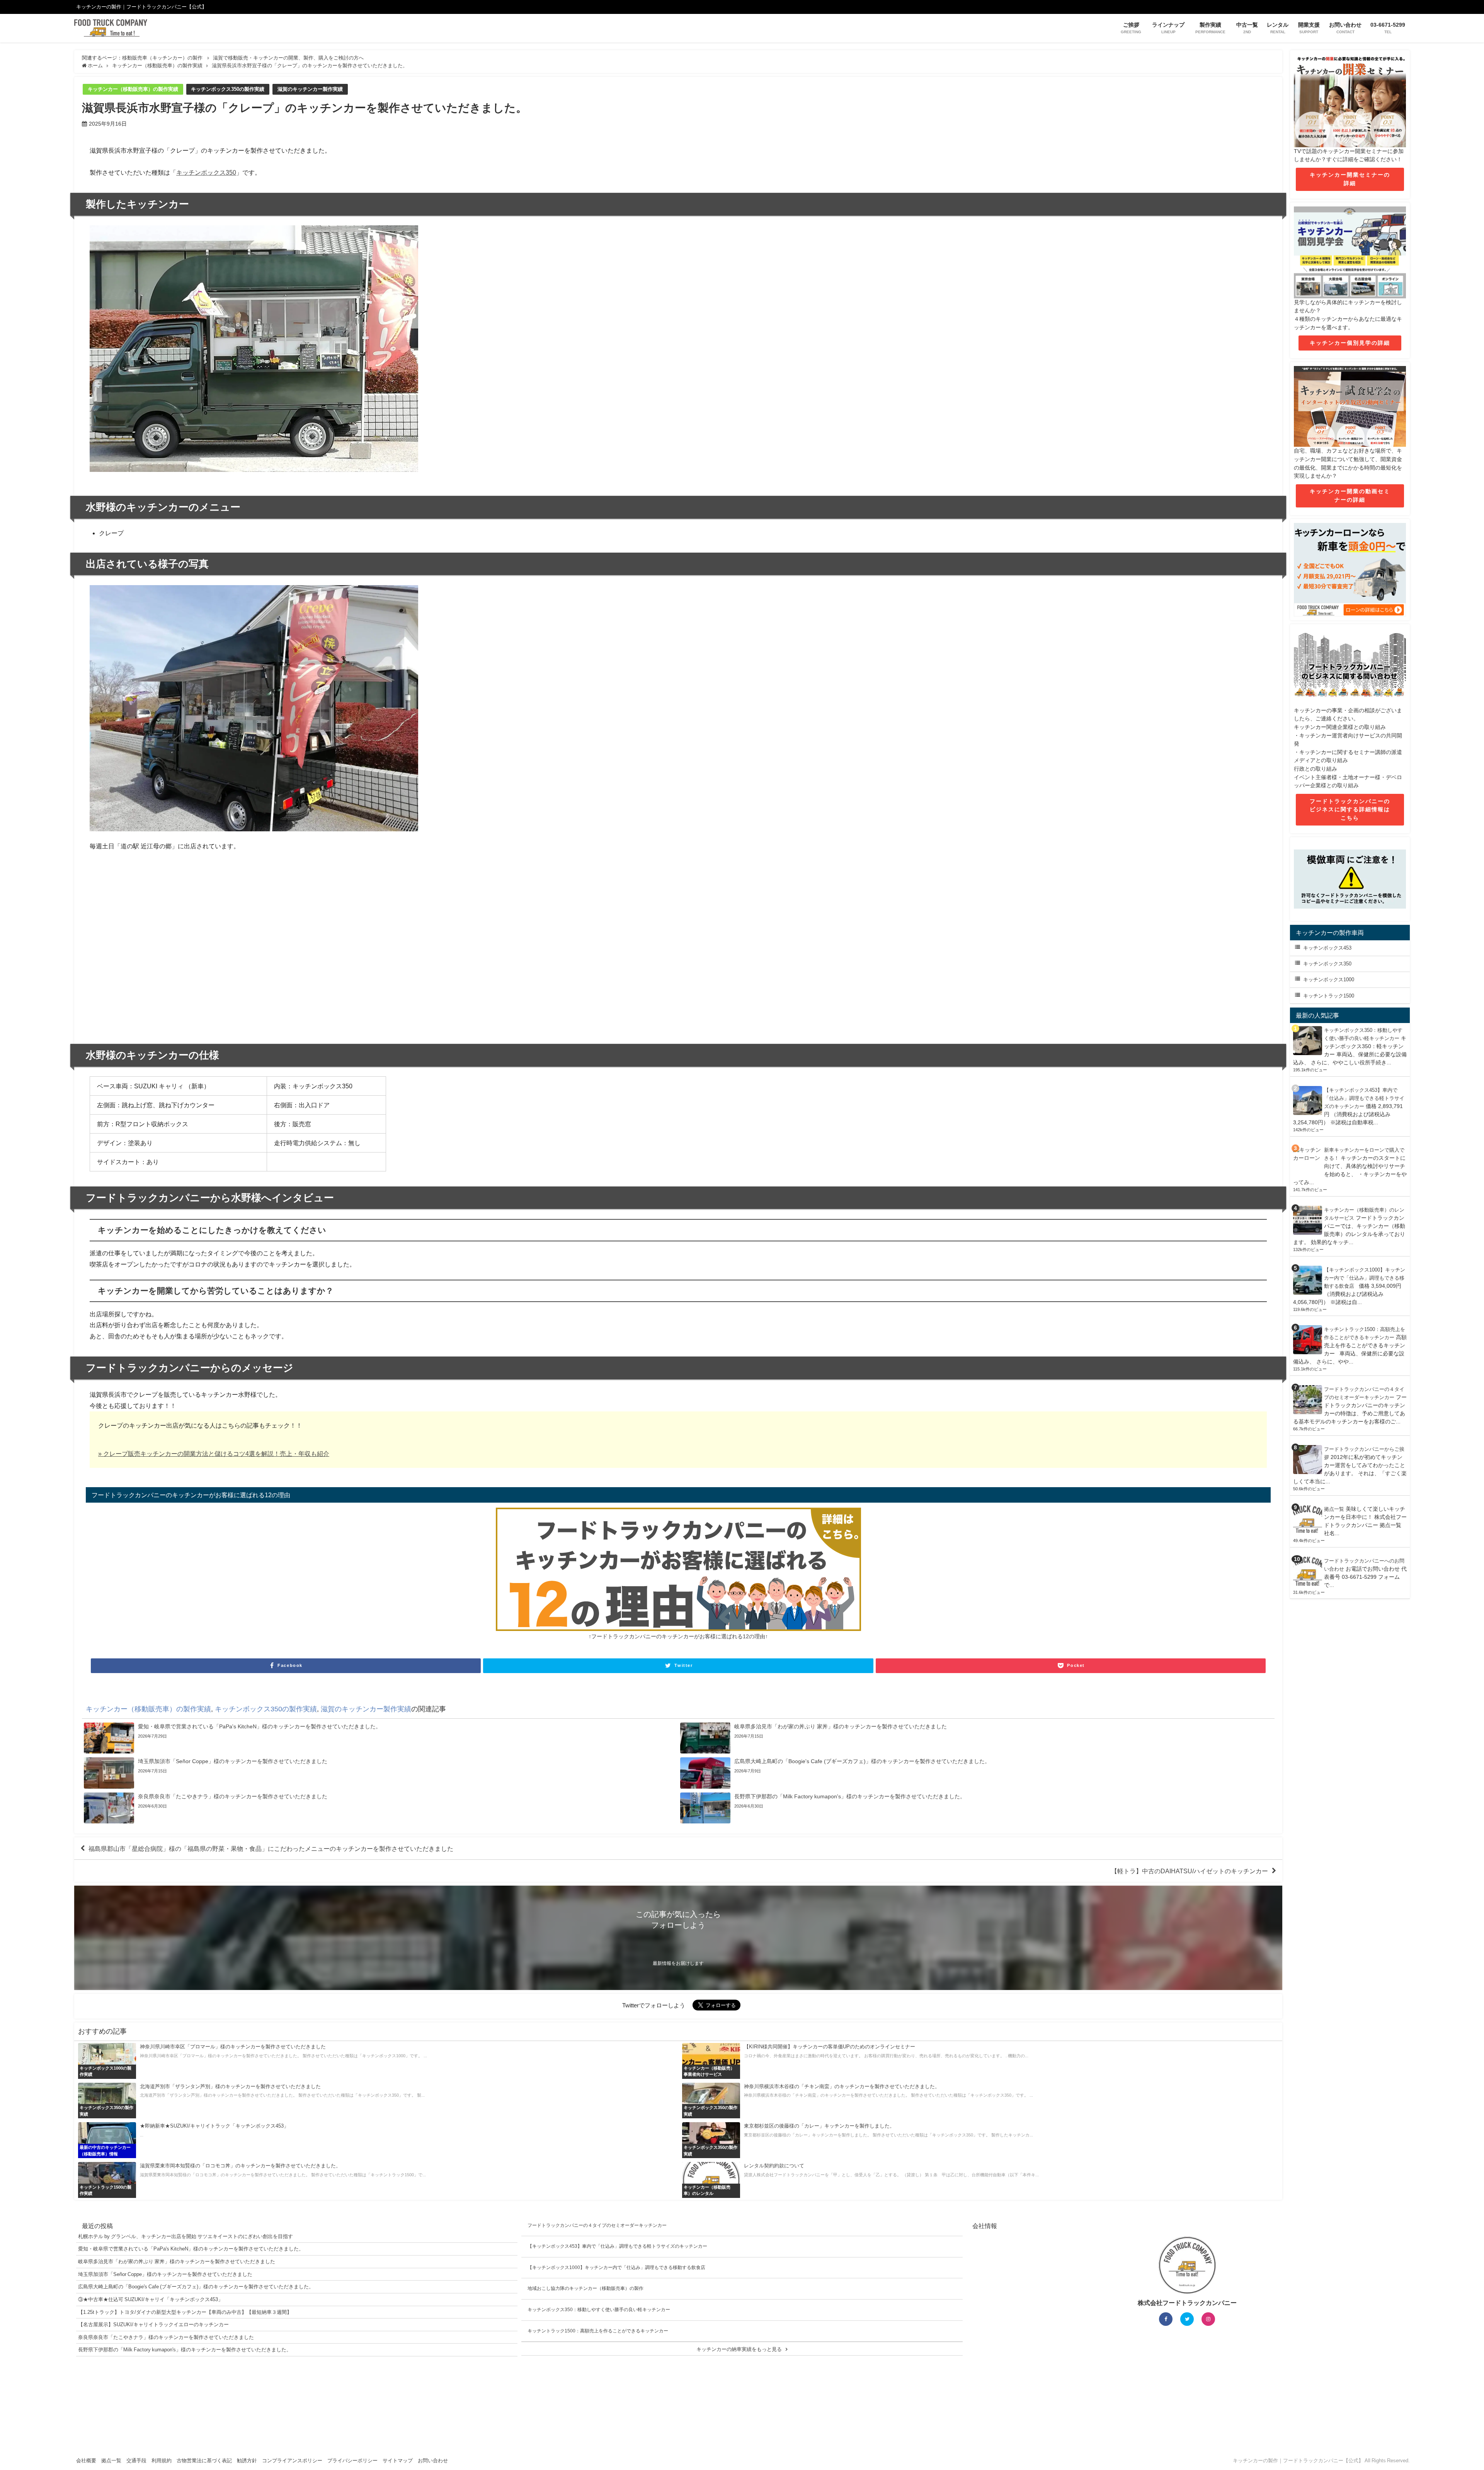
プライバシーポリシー (352, 2461)
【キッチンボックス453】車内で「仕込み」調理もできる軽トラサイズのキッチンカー (1364, 1098)
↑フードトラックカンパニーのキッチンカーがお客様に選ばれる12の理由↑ (678, 1636)
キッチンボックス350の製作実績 (228, 89)
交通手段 (136, 2461)
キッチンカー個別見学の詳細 (1350, 343)
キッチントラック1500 (1329, 996)
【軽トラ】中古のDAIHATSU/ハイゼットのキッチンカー (1190, 1871)
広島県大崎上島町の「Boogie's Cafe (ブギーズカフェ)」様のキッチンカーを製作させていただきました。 (196, 2287)
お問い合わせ (433, 2461)
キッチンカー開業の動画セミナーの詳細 (1350, 495)
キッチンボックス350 (206, 172)
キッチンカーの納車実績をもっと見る (739, 2349)
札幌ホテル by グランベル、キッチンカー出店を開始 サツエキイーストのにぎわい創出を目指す (185, 2236)
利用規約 (162, 2461)
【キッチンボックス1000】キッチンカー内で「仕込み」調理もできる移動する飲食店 (1365, 1278)
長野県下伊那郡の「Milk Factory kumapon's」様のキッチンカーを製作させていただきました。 (185, 2350)
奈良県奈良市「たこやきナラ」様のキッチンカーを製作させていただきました (166, 2337)
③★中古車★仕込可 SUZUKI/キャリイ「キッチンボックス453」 (151, 2299)
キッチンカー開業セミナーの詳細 (1350, 179)
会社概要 (86, 2461)
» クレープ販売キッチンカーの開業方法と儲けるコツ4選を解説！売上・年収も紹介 (214, 1454)
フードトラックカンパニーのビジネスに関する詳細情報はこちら (1350, 809)
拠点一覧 (1334, 1509)
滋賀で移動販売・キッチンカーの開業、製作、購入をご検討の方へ (288, 58)
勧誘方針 (247, 2461)
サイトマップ (398, 2461)
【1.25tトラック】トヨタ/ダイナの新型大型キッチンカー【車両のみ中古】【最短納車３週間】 (185, 2312)
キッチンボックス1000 (1329, 980)
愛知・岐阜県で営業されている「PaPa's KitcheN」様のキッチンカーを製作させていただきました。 (191, 2249)
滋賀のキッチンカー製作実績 (310, 89)
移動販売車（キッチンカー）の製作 (162, 58)
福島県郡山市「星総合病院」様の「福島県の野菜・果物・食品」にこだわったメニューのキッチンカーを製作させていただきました (271, 1849)
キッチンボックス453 (1327, 948)
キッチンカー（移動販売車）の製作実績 (133, 89)
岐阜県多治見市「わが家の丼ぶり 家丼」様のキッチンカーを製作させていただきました (177, 2261)
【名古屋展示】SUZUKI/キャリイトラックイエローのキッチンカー (153, 2324)
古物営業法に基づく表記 (204, 2461)
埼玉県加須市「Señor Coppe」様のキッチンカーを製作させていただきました (165, 2274)
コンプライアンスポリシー (292, 2461)
